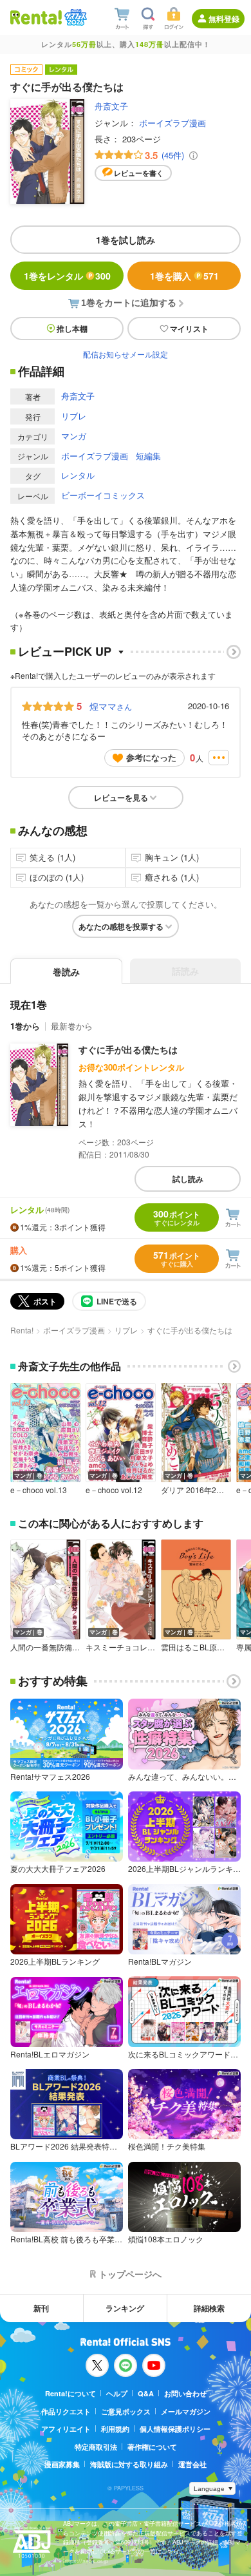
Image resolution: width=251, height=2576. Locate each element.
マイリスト (189, 329)
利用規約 (115, 2429)
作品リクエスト (66, 2411)
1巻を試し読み (126, 240)
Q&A (146, 2393)
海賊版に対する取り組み (129, 2464)
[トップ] (36, 17)
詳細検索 (209, 2308)
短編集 (148, 456)
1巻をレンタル (67, 276)
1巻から (25, 1026)
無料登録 (224, 19)
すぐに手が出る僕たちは (128, 1049)
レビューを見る (121, 797)
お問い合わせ (185, 2393)
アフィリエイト (66, 2429)
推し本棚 (72, 329)
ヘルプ (117, 2393)
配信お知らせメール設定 (126, 354)
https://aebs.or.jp (86, 2561)
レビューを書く (139, 173)
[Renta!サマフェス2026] (74, 17)
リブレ (74, 416)
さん (111, 706)
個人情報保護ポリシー (175, 2429)
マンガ (74, 436)
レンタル (78, 475)
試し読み (188, 1179)
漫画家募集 (62, 2464)
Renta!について (70, 2393)
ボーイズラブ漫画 (172, 123)
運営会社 (192, 2464)
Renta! (22, 1330)
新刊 (41, 2308)
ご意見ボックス (126, 2411)
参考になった (151, 757)
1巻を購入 (184, 276)
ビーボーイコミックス (103, 495)
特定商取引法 (96, 2447)
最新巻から (72, 1026)
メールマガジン (186, 2411)
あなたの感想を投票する (121, 926)
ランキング (125, 2308)
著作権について (152, 2447)
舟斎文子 (111, 106)
